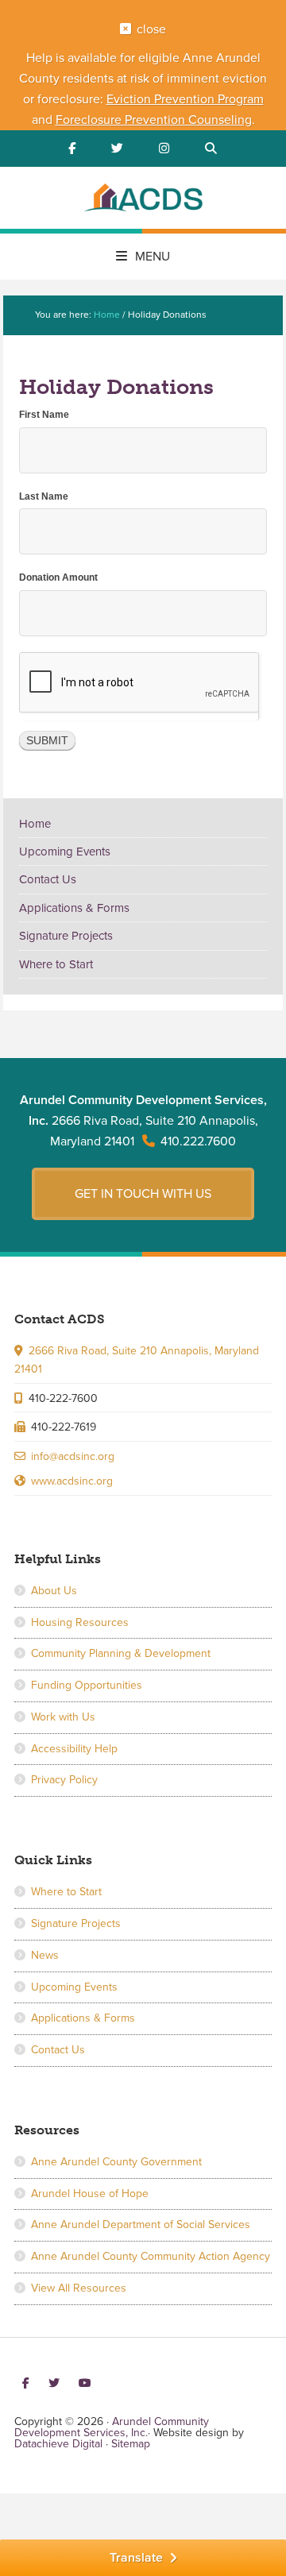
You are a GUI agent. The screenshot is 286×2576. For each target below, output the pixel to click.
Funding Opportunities (87, 1685)
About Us (54, 1591)
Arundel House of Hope (90, 2194)
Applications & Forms (74, 908)
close (151, 29)
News (45, 1955)
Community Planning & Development (121, 1653)
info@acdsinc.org (73, 1456)
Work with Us (63, 1717)
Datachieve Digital (58, 2444)
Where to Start (56, 964)
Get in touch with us (143, 1194)
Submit (47, 740)
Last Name (44, 496)
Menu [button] (153, 257)
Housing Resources (80, 1622)
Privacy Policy (64, 1780)
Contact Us (48, 879)
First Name (44, 415)
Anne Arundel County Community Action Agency (151, 2256)
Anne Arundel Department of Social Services (141, 2225)
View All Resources (79, 2288)
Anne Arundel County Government (116, 2162)
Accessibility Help (74, 1749)
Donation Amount (58, 577)
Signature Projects (66, 936)
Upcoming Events (65, 852)
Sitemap (131, 2444)
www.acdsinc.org (72, 1481)
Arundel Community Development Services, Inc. (143, 200)
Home (35, 824)
